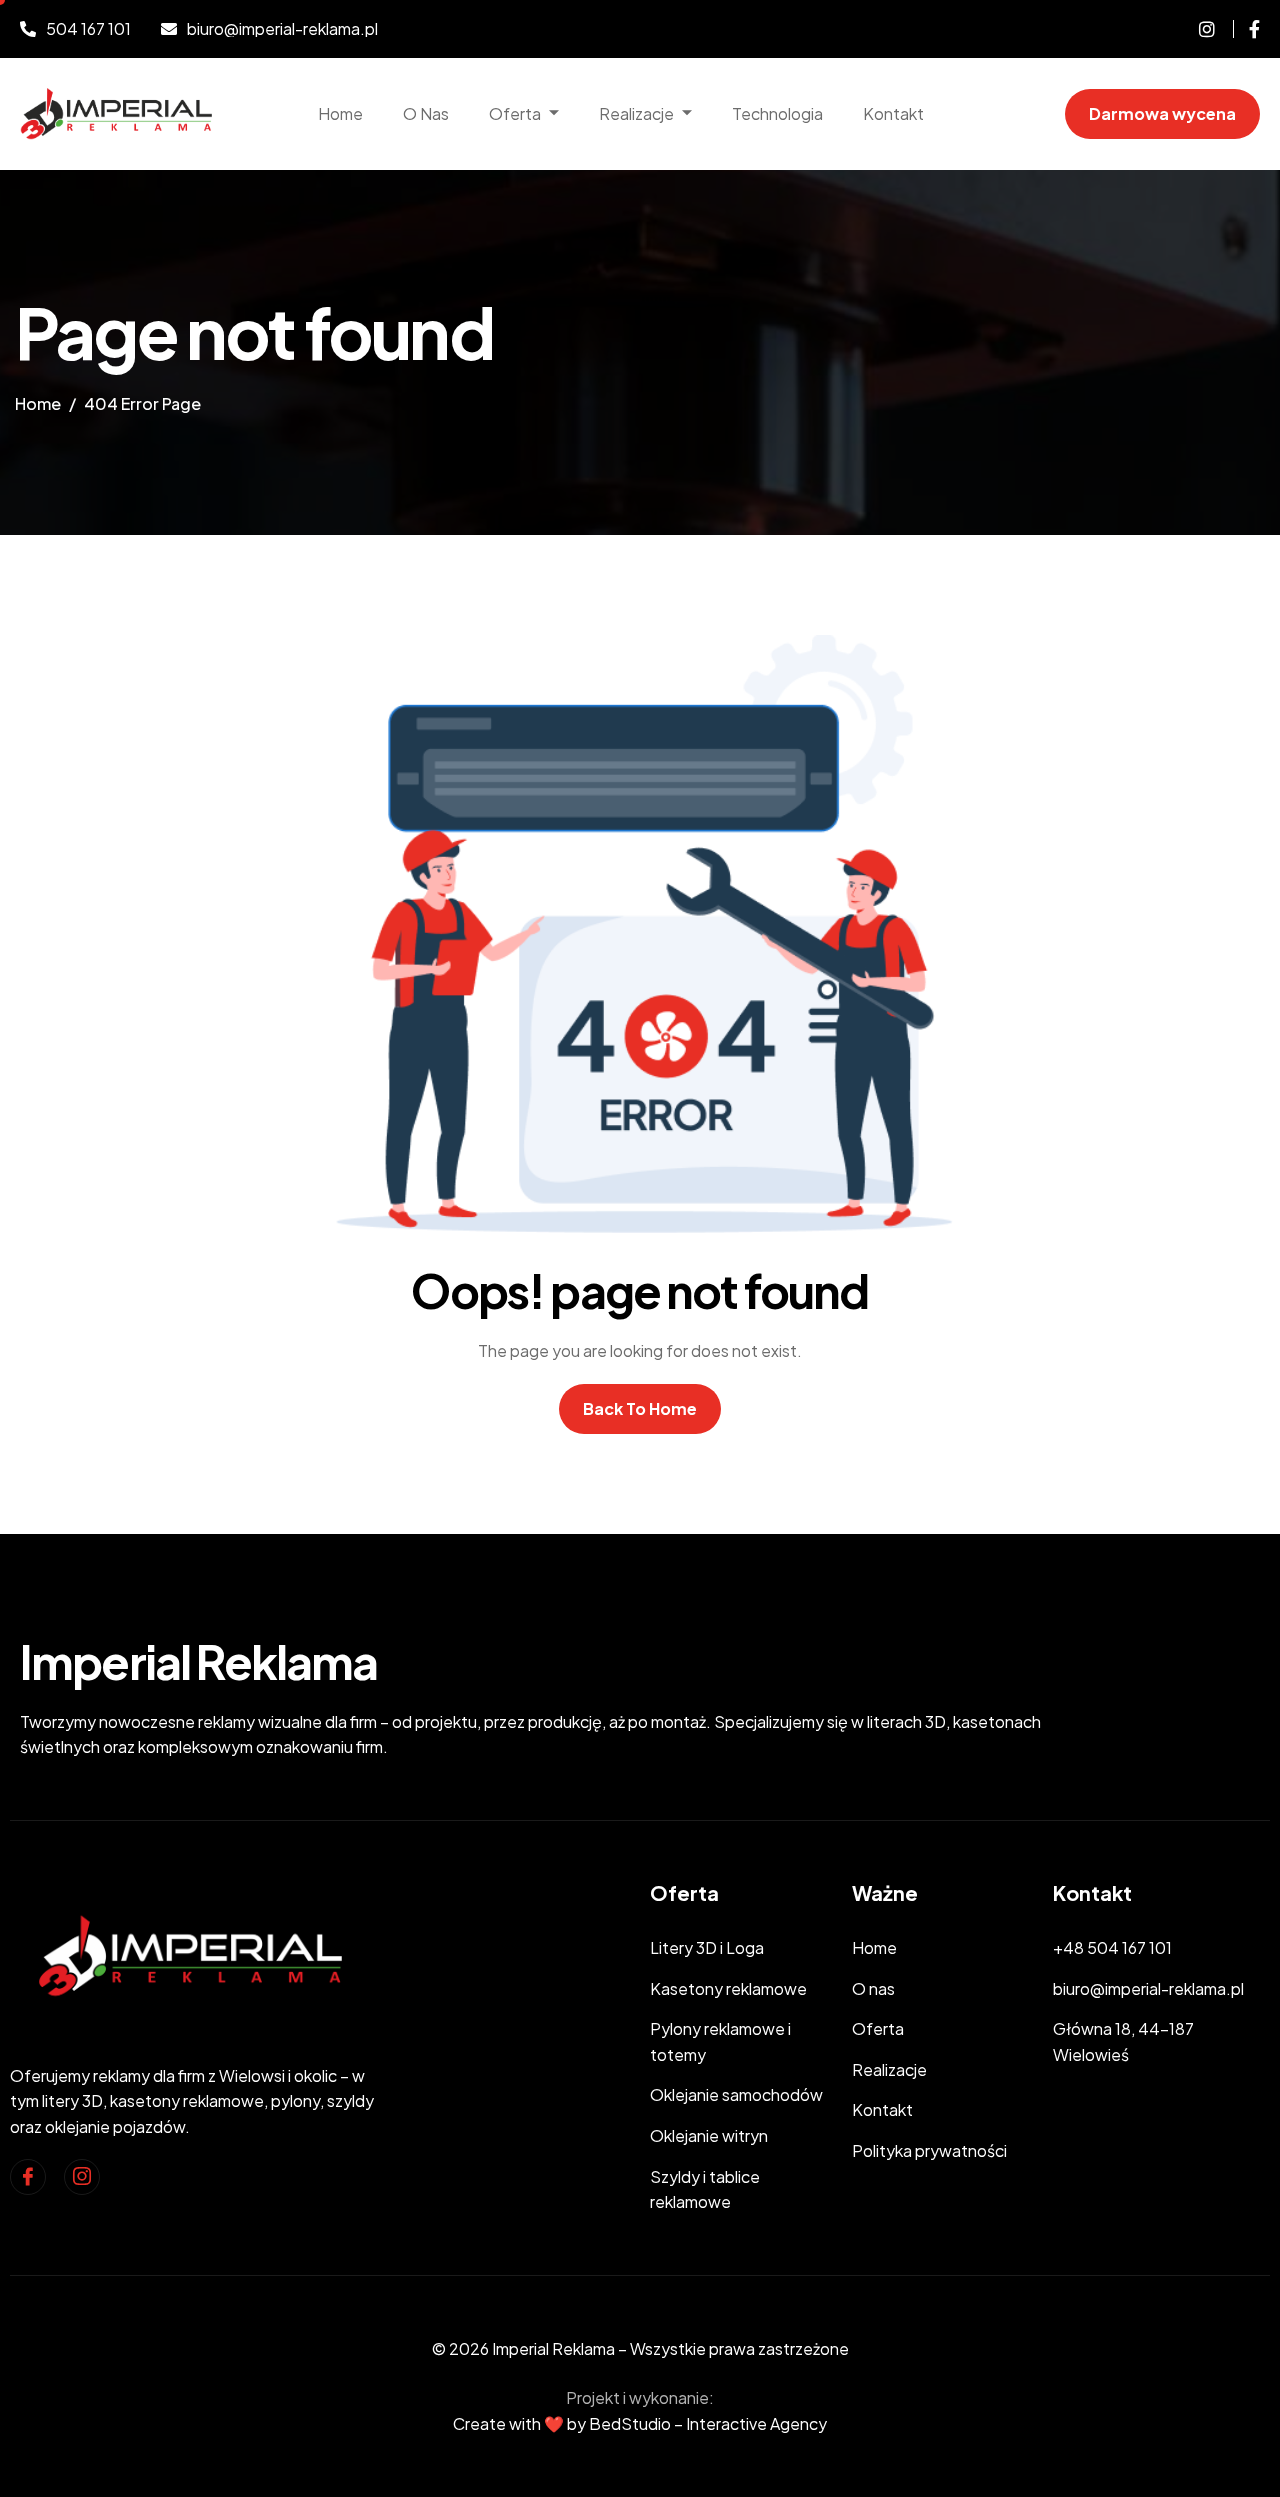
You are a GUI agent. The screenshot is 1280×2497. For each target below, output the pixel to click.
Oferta (515, 113)
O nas (873, 1988)
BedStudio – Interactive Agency (708, 2423)
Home (340, 113)
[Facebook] (1246, 29)
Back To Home (640, 1408)
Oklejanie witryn (709, 2135)
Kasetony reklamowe (728, 1988)
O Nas (426, 113)
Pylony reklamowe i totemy (720, 2041)
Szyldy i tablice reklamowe (705, 2189)
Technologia (777, 113)
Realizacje (636, 113)
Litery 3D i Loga (707, 1947)
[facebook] (28, 2177)
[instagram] (1199, 29)
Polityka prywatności (929, 2150)
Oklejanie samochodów (736, 2094)
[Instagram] (82, 2177)
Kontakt (893, 113)
